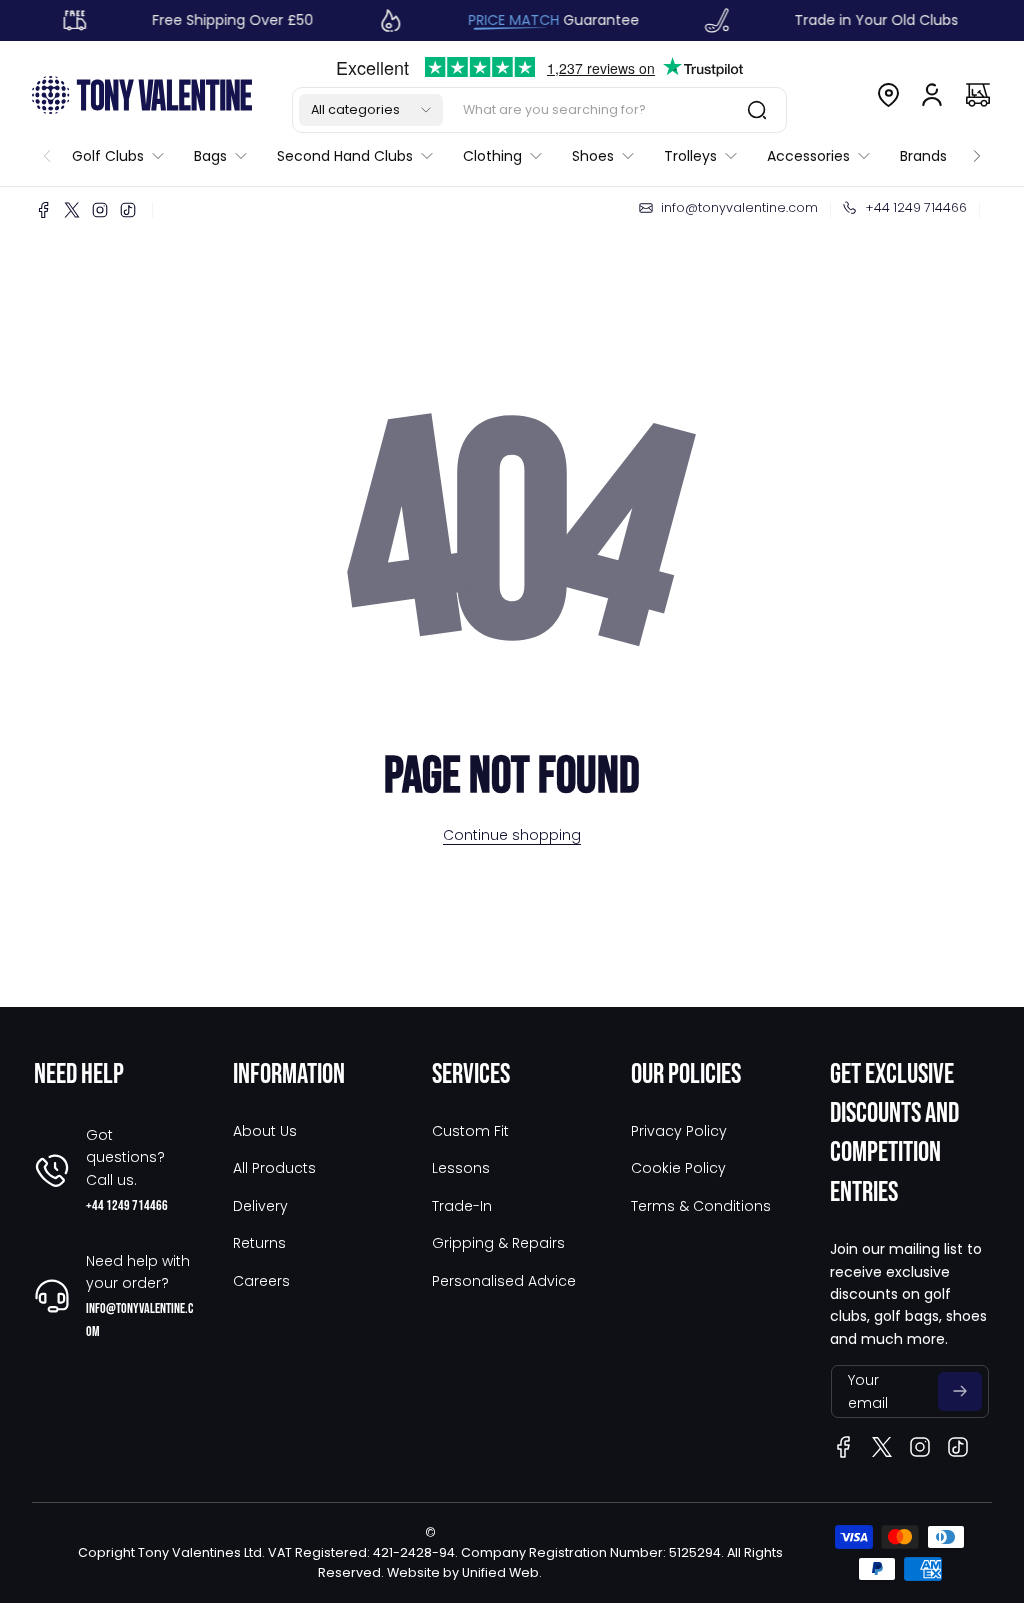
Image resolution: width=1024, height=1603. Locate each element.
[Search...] (757, 110)
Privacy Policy (679, 1131)
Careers (261, 1281)
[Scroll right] (977, 151)
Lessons (461, 1168)
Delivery (260, 1206)
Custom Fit (470, 1131)
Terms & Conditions (701, 1206)
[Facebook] (44, 210)
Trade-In (462, 1206)
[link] (125, 156)
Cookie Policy (678, 1168)
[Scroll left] (47, 151)
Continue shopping (512, 835)
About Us (265, 1131)
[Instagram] (100, 210)
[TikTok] (128, 210)
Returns (259, 1243)
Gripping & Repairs (498, 1243)
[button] (371, 110)
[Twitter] (72, 210)
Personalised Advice (504, 1281)
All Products (274, 1168)
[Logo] (142, 94)
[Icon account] (932, 95)
